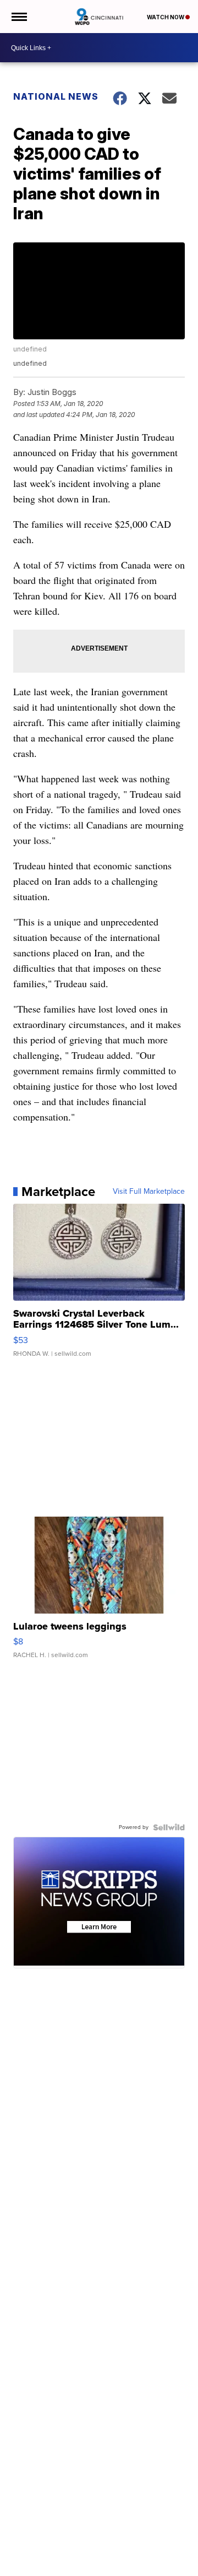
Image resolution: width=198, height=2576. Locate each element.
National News (56, 96)
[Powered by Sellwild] (169, 1827)
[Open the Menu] (18, 17)
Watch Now (166, 17)
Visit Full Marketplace (149, 1192)
